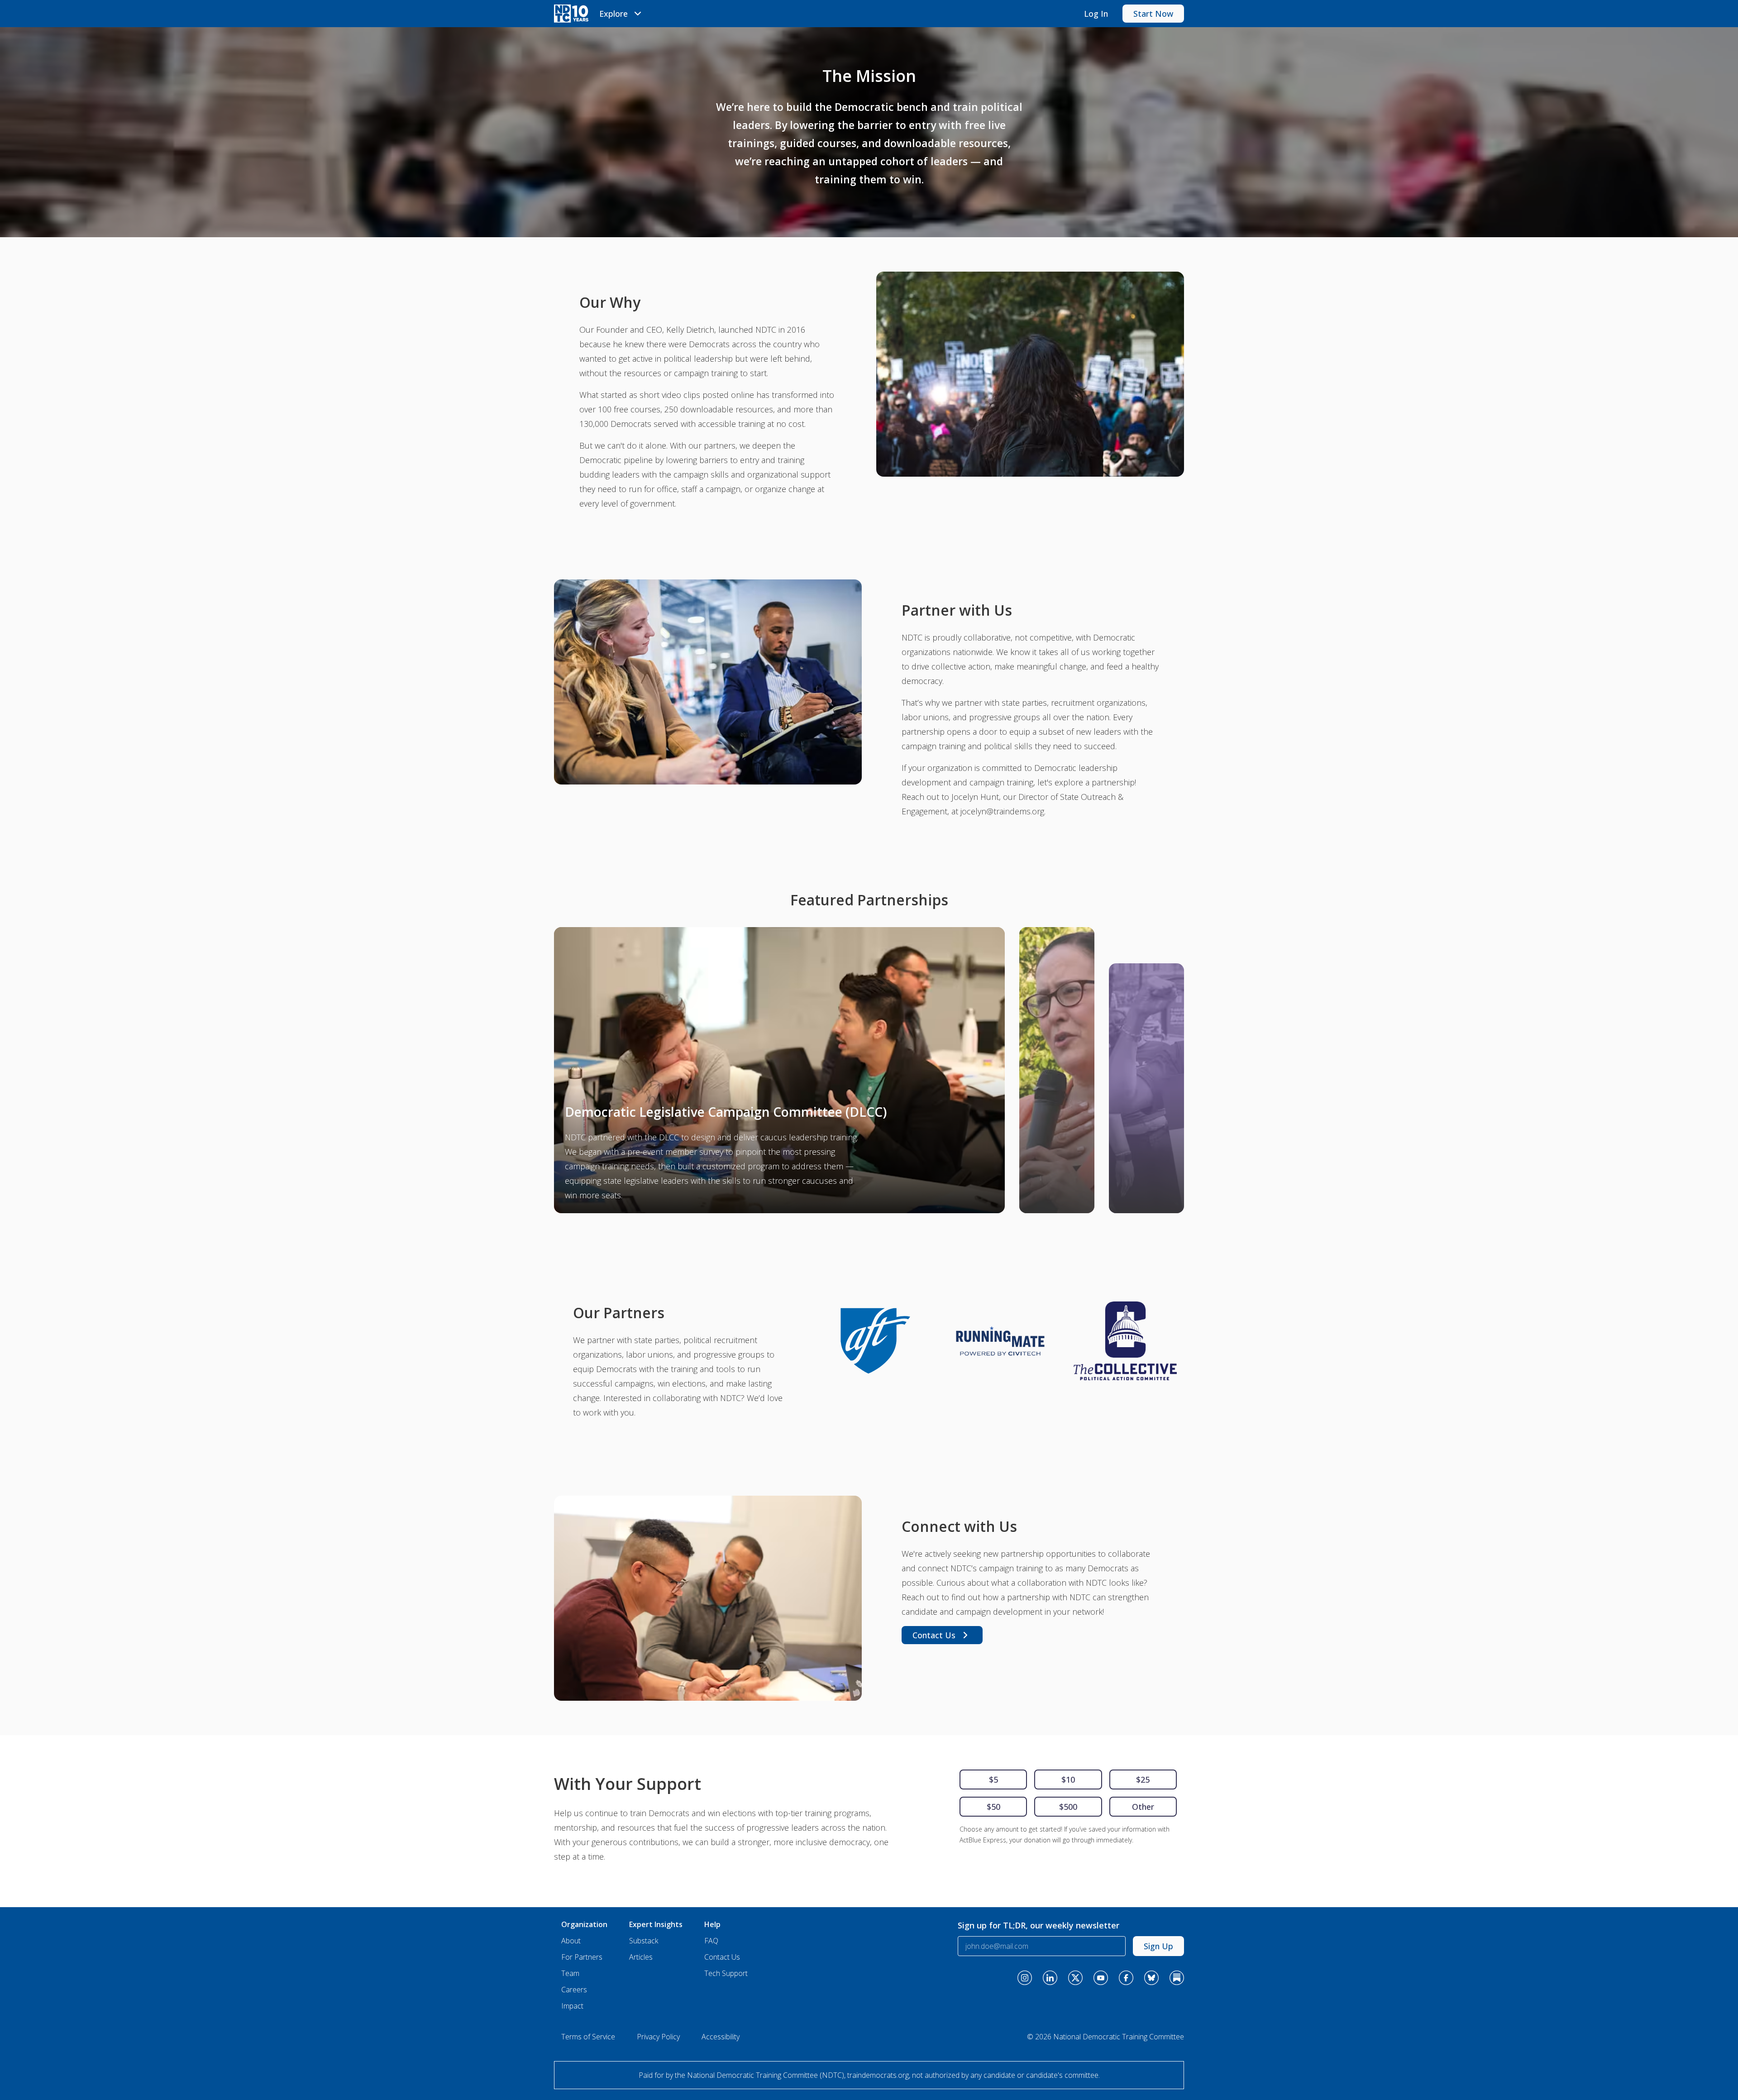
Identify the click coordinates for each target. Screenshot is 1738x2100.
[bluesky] (1151, 1978)
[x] (1075, 1978)
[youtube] (1101, 1978)
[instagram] (1025, 1978)
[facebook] (1126, 1978)
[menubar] (622, 14)
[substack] (1177, 1978)
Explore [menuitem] (614, 14)
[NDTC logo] (571, 14)
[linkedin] (1050, 1978)
